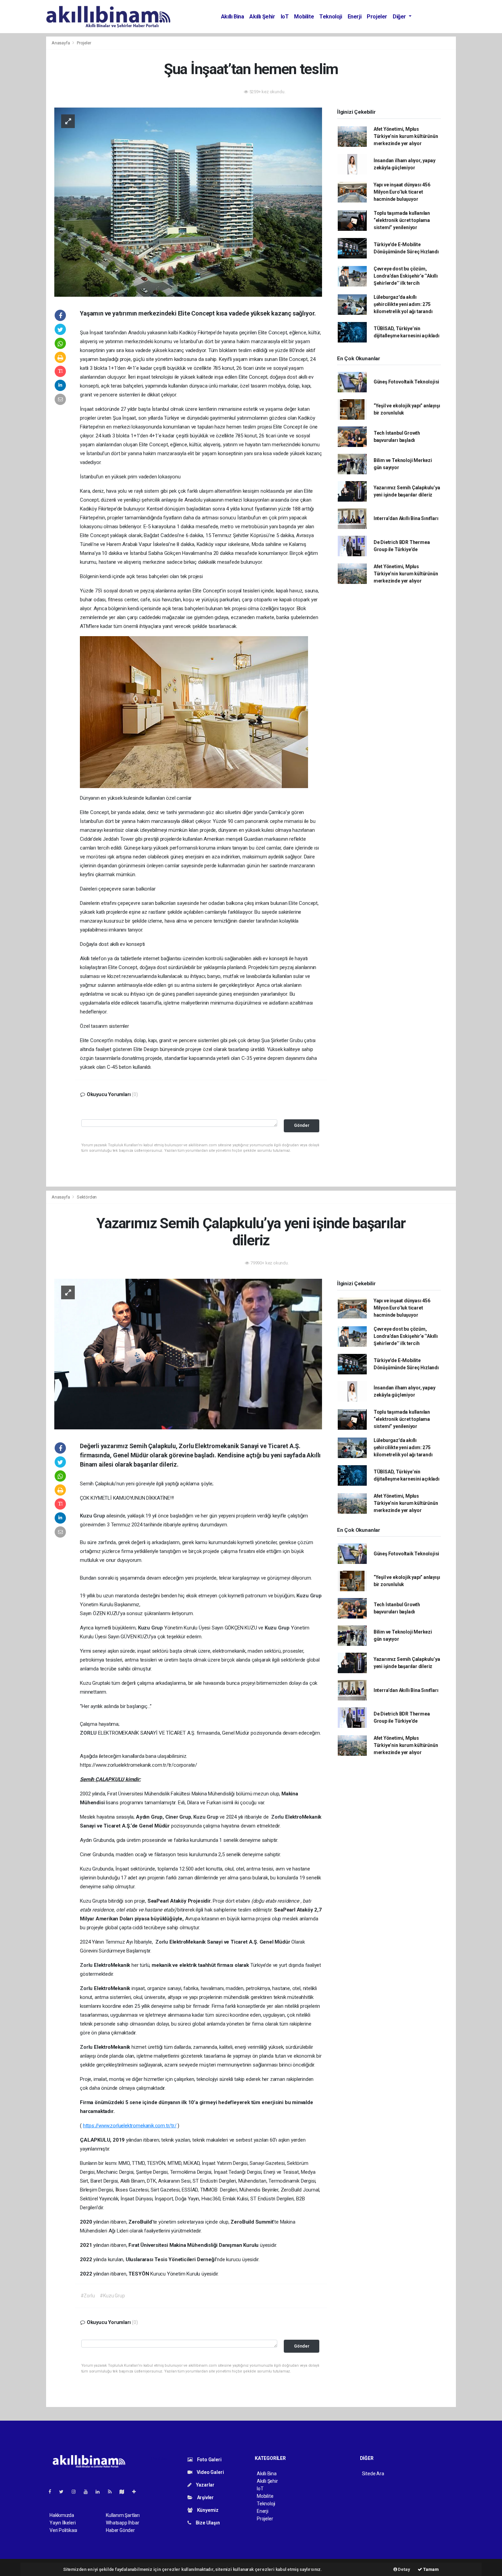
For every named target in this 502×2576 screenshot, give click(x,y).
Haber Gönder (120, 2530)
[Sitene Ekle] (137, 2492)
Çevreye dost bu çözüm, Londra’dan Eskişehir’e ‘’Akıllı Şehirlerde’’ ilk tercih (406, 276)
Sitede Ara (373, 2474)
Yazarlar (205, 2485)
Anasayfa (61, 43)
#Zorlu (88, 2296)
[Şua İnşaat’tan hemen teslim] (188, 201)
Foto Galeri (209, 2460)
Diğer (400, 17)
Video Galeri (210, 2472)
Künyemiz (207, 2510)
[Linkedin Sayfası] (100, 2492)
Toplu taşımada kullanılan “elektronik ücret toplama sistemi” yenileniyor (402, 220)
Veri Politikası (63, 2530)
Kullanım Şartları (123, 2515)
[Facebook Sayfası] (53, 2492)
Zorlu (278, 1817)
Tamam (430, 2569)
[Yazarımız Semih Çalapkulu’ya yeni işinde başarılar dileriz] (188, 1354)
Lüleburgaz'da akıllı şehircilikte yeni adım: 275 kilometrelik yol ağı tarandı (403, 304)
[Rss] (113, 2492)
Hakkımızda (62, 2515)
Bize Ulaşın (207, 2523)
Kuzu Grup (93, 1516)
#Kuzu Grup (112, 2296)
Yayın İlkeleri (62, 2523)
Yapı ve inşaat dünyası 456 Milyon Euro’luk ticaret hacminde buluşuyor (402, 192)
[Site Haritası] (125, 2492)
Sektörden (87, 1197)
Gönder (302, 1125)
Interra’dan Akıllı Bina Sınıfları (406, 518)
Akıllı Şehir (262, 17)
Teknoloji (331, 17)
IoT (285, 17)
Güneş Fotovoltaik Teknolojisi (406, 382)
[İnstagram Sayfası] (76, 2492)
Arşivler (205, 2497)
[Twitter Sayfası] (64, 2492)
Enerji (355, 17)
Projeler (377, 17)
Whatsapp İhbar (122, 2523)
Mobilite (304, 17)
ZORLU (89, 1733)
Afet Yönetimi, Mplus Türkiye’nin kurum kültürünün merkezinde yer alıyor (406, 136)
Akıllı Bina (233, 17)
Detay (404, 2569)
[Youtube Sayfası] (88, 2492)
